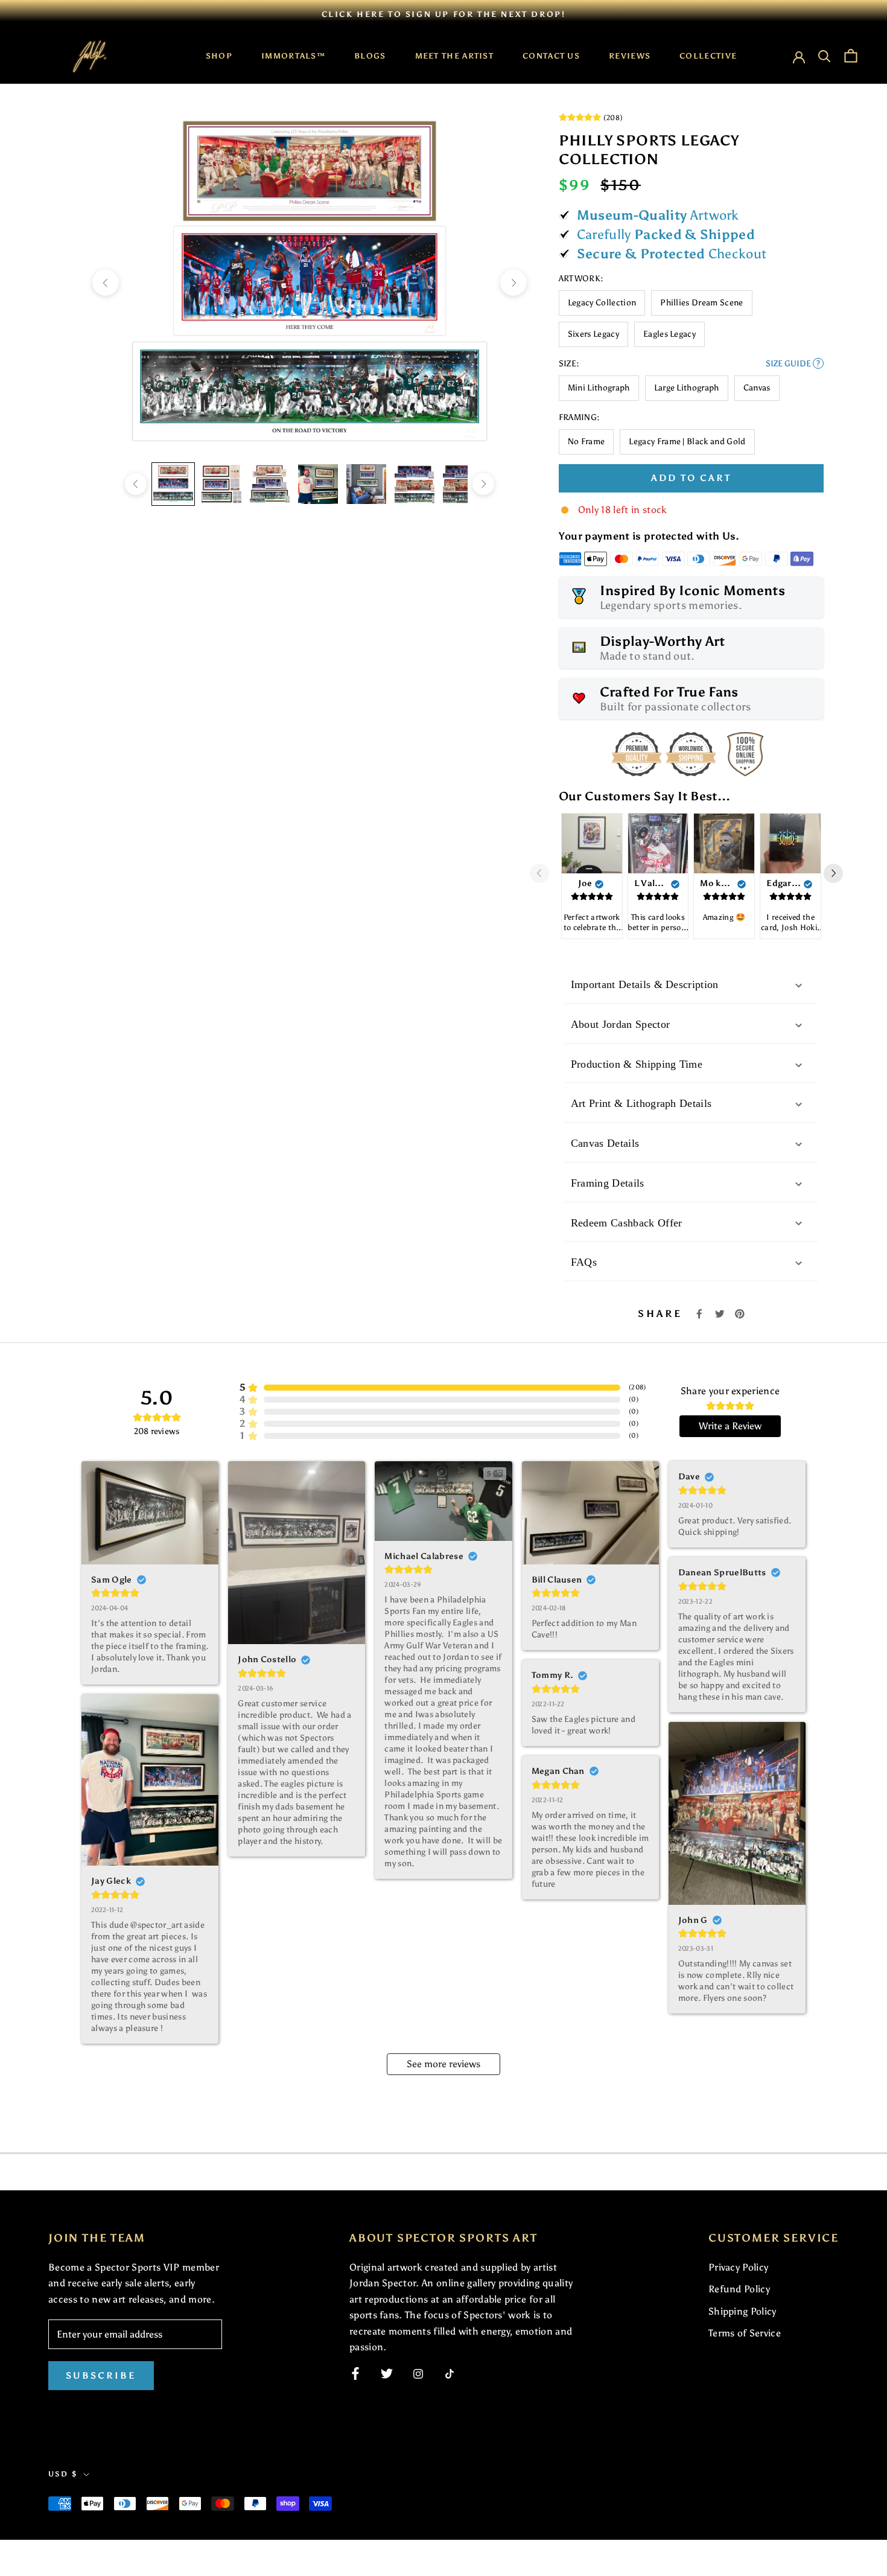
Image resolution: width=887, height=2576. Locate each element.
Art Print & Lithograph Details (641, 1103)
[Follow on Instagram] (418, 2374)
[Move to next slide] (838, 873)
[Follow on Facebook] (355, 2374)
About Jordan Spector (620, 1024)
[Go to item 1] (173, 484)
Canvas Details (605, 1143)
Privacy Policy (738, 2267)
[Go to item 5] (366, 484)
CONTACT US (551, 56)
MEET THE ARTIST (455, 56)
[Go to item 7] (463, 484)
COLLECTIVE (708, 56)
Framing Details (608, 1183)
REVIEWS (630, 56)
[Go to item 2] (221, 484)
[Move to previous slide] (544, 873)
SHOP (219, 56)
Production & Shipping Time (637, 1064)
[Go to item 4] (318, 484)
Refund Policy (739, 2289)
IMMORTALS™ (293, 56)
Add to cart (691, 478)
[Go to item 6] (415, 484)
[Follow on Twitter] (387, 2374)
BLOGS (370, 56)
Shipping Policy (742, 2311)
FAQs (584, 1262)
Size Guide (793, 364)
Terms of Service (745, 2333)
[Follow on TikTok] (450, 2374)
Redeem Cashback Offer (627, 1223)
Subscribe (101, 2376)
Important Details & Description (645, 984)
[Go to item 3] (270, 484)
